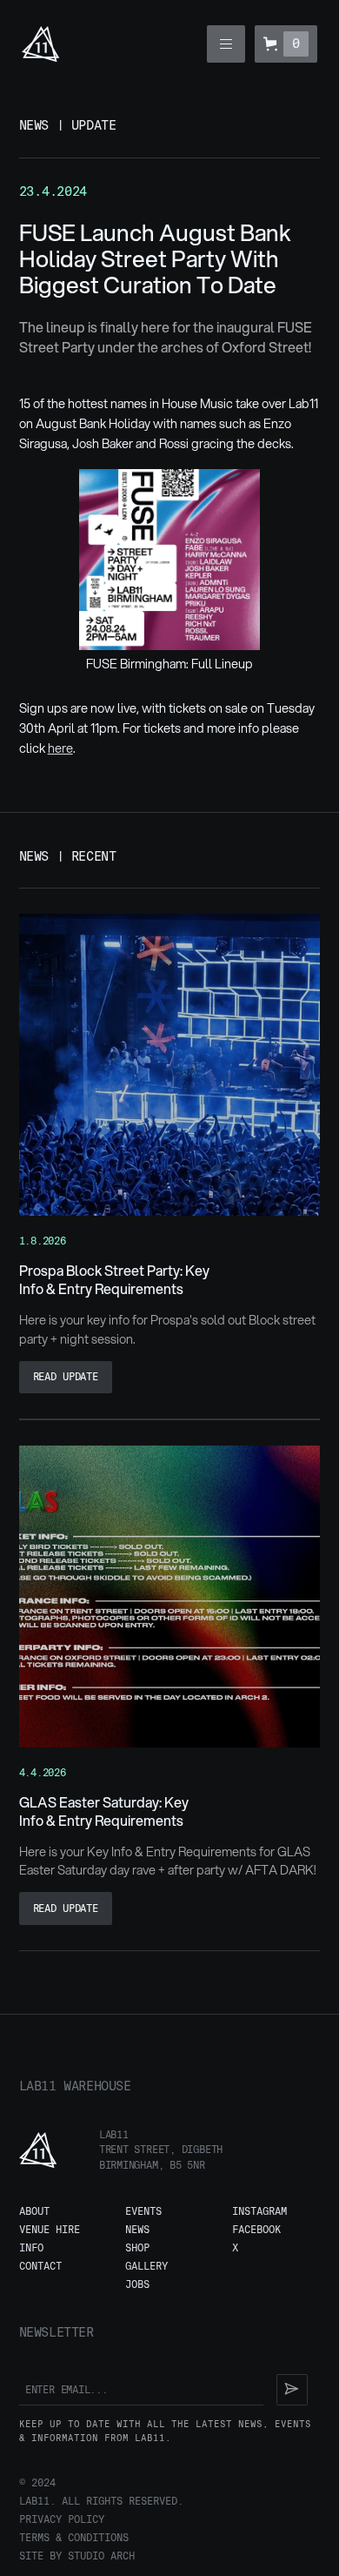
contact (40, 2267)
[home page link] (40, 44)
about (34, 2212)
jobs (137, 2285)
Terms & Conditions (74, 2538)
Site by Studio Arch (77, 2556)
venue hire (50, 2230)
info (31, 2248)
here (60, 748)
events (143, 2212)
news (137, 2230)
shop (137, 2248)
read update (66, 1377)
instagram (259, 2212)
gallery (146, 2267)
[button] (226, 44)
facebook (256, 2230)
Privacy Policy (62, 2520)
